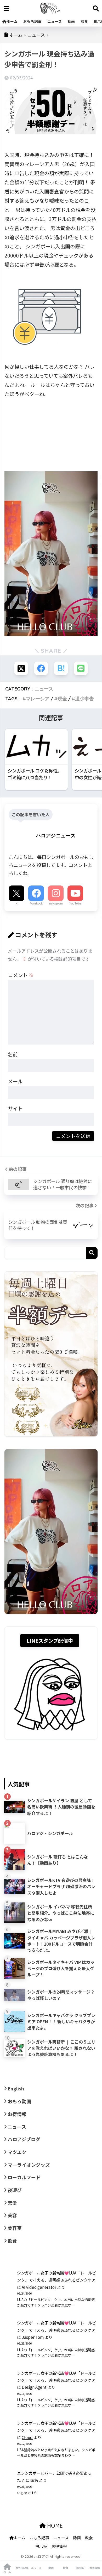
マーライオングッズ (29, 2165)
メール (15, 1081)
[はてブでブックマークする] (61, 668)
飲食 (84, 21)
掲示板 (41, 2546)
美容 (12, 2215)
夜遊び (15, 2190)
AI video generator (39, 2287)
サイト (15, 1108)
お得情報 (17, 2114)
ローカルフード (24, 2177)
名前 (13, 1054)
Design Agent (34, 2387)
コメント (21, 975)
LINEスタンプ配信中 (50, 1640)
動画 (71, 21)
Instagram (56, 903)
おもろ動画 (19, 2101)
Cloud (27, 2437)
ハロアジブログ (24, 2139)
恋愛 (12, 2203)
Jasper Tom (33, 2337)
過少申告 (84, 699)
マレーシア (38, 699)
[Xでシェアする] (21, 668)
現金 (62, 699)
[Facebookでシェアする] (41, 668)
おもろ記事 (32, 21)
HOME (54, 2526)
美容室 (15, 2228)
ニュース (55, 21)
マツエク (17, 2152)
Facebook (36, 903)
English (16, 2088)
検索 (92, 1253)
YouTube (75, 903)
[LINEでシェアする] (81, 668)
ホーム (12, 21)
